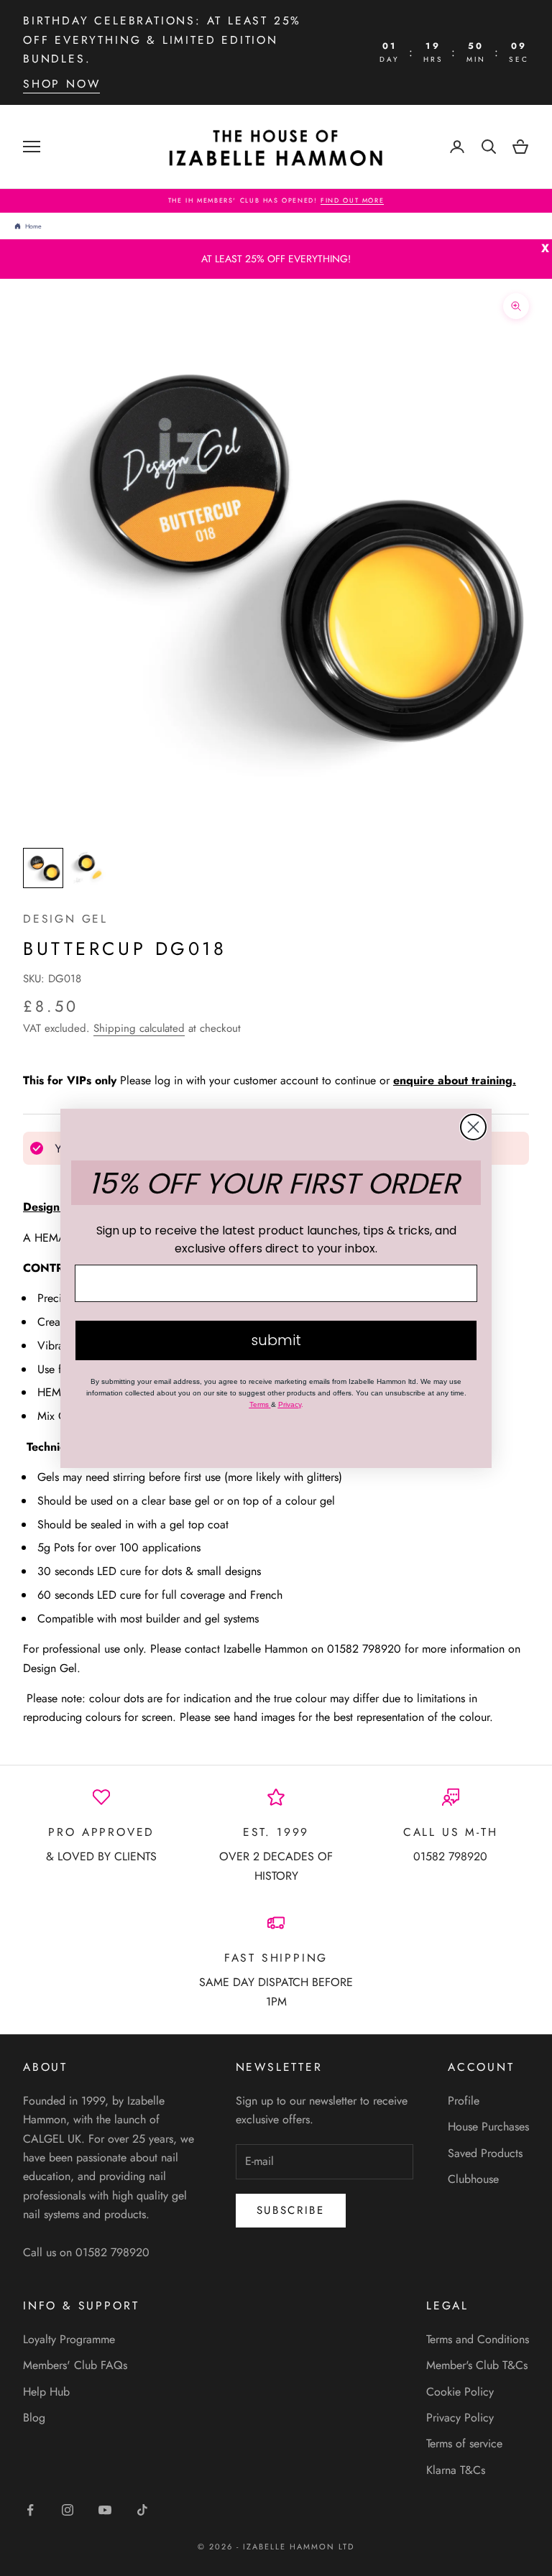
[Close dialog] (473, 1127)
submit (276, 1340)
